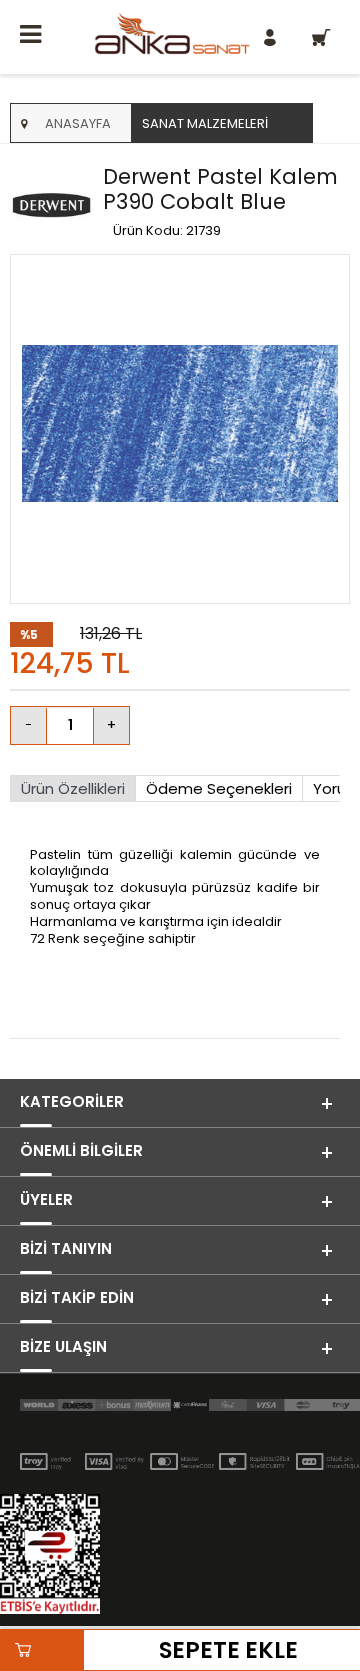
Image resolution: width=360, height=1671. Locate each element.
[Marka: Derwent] (51, 206)
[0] (322, 37)
